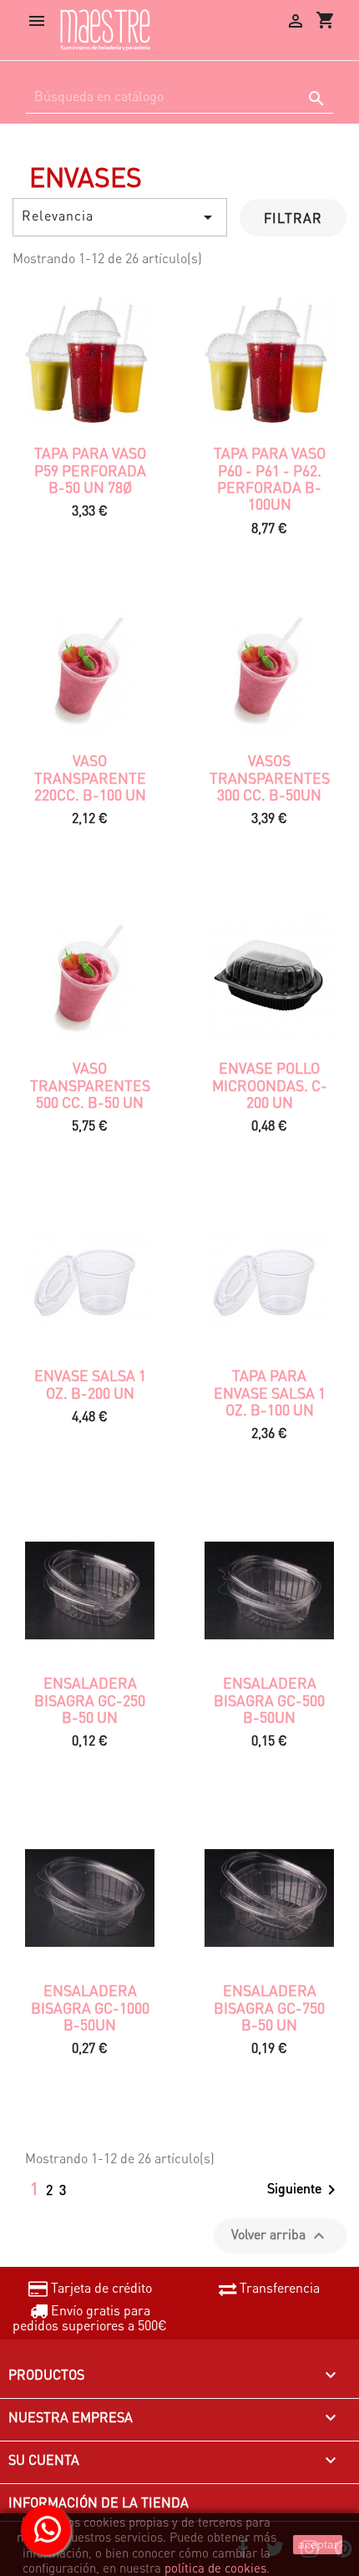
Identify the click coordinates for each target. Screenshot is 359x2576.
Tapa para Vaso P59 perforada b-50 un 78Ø (90, 470)
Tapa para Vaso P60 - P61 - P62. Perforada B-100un (270, 478)
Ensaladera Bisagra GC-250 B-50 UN (90, 1700)
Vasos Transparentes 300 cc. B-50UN (270, 777)
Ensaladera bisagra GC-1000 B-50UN (90, 2007)
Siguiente (304, 2190)
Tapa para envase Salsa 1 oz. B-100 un (270, 1392)
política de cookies (215, 2568)
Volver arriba (280, 2236)
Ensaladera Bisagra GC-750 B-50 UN (269, 2007)
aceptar (318, 2544)
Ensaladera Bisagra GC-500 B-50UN (269, 1700)
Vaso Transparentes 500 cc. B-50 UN (90, 1085)
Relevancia (120, 217)
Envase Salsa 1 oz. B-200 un (90, 1384)
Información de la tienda (99, 2502)
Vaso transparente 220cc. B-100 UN (90, 777)
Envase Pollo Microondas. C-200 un (270, 1085)
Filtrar (293, 218)
